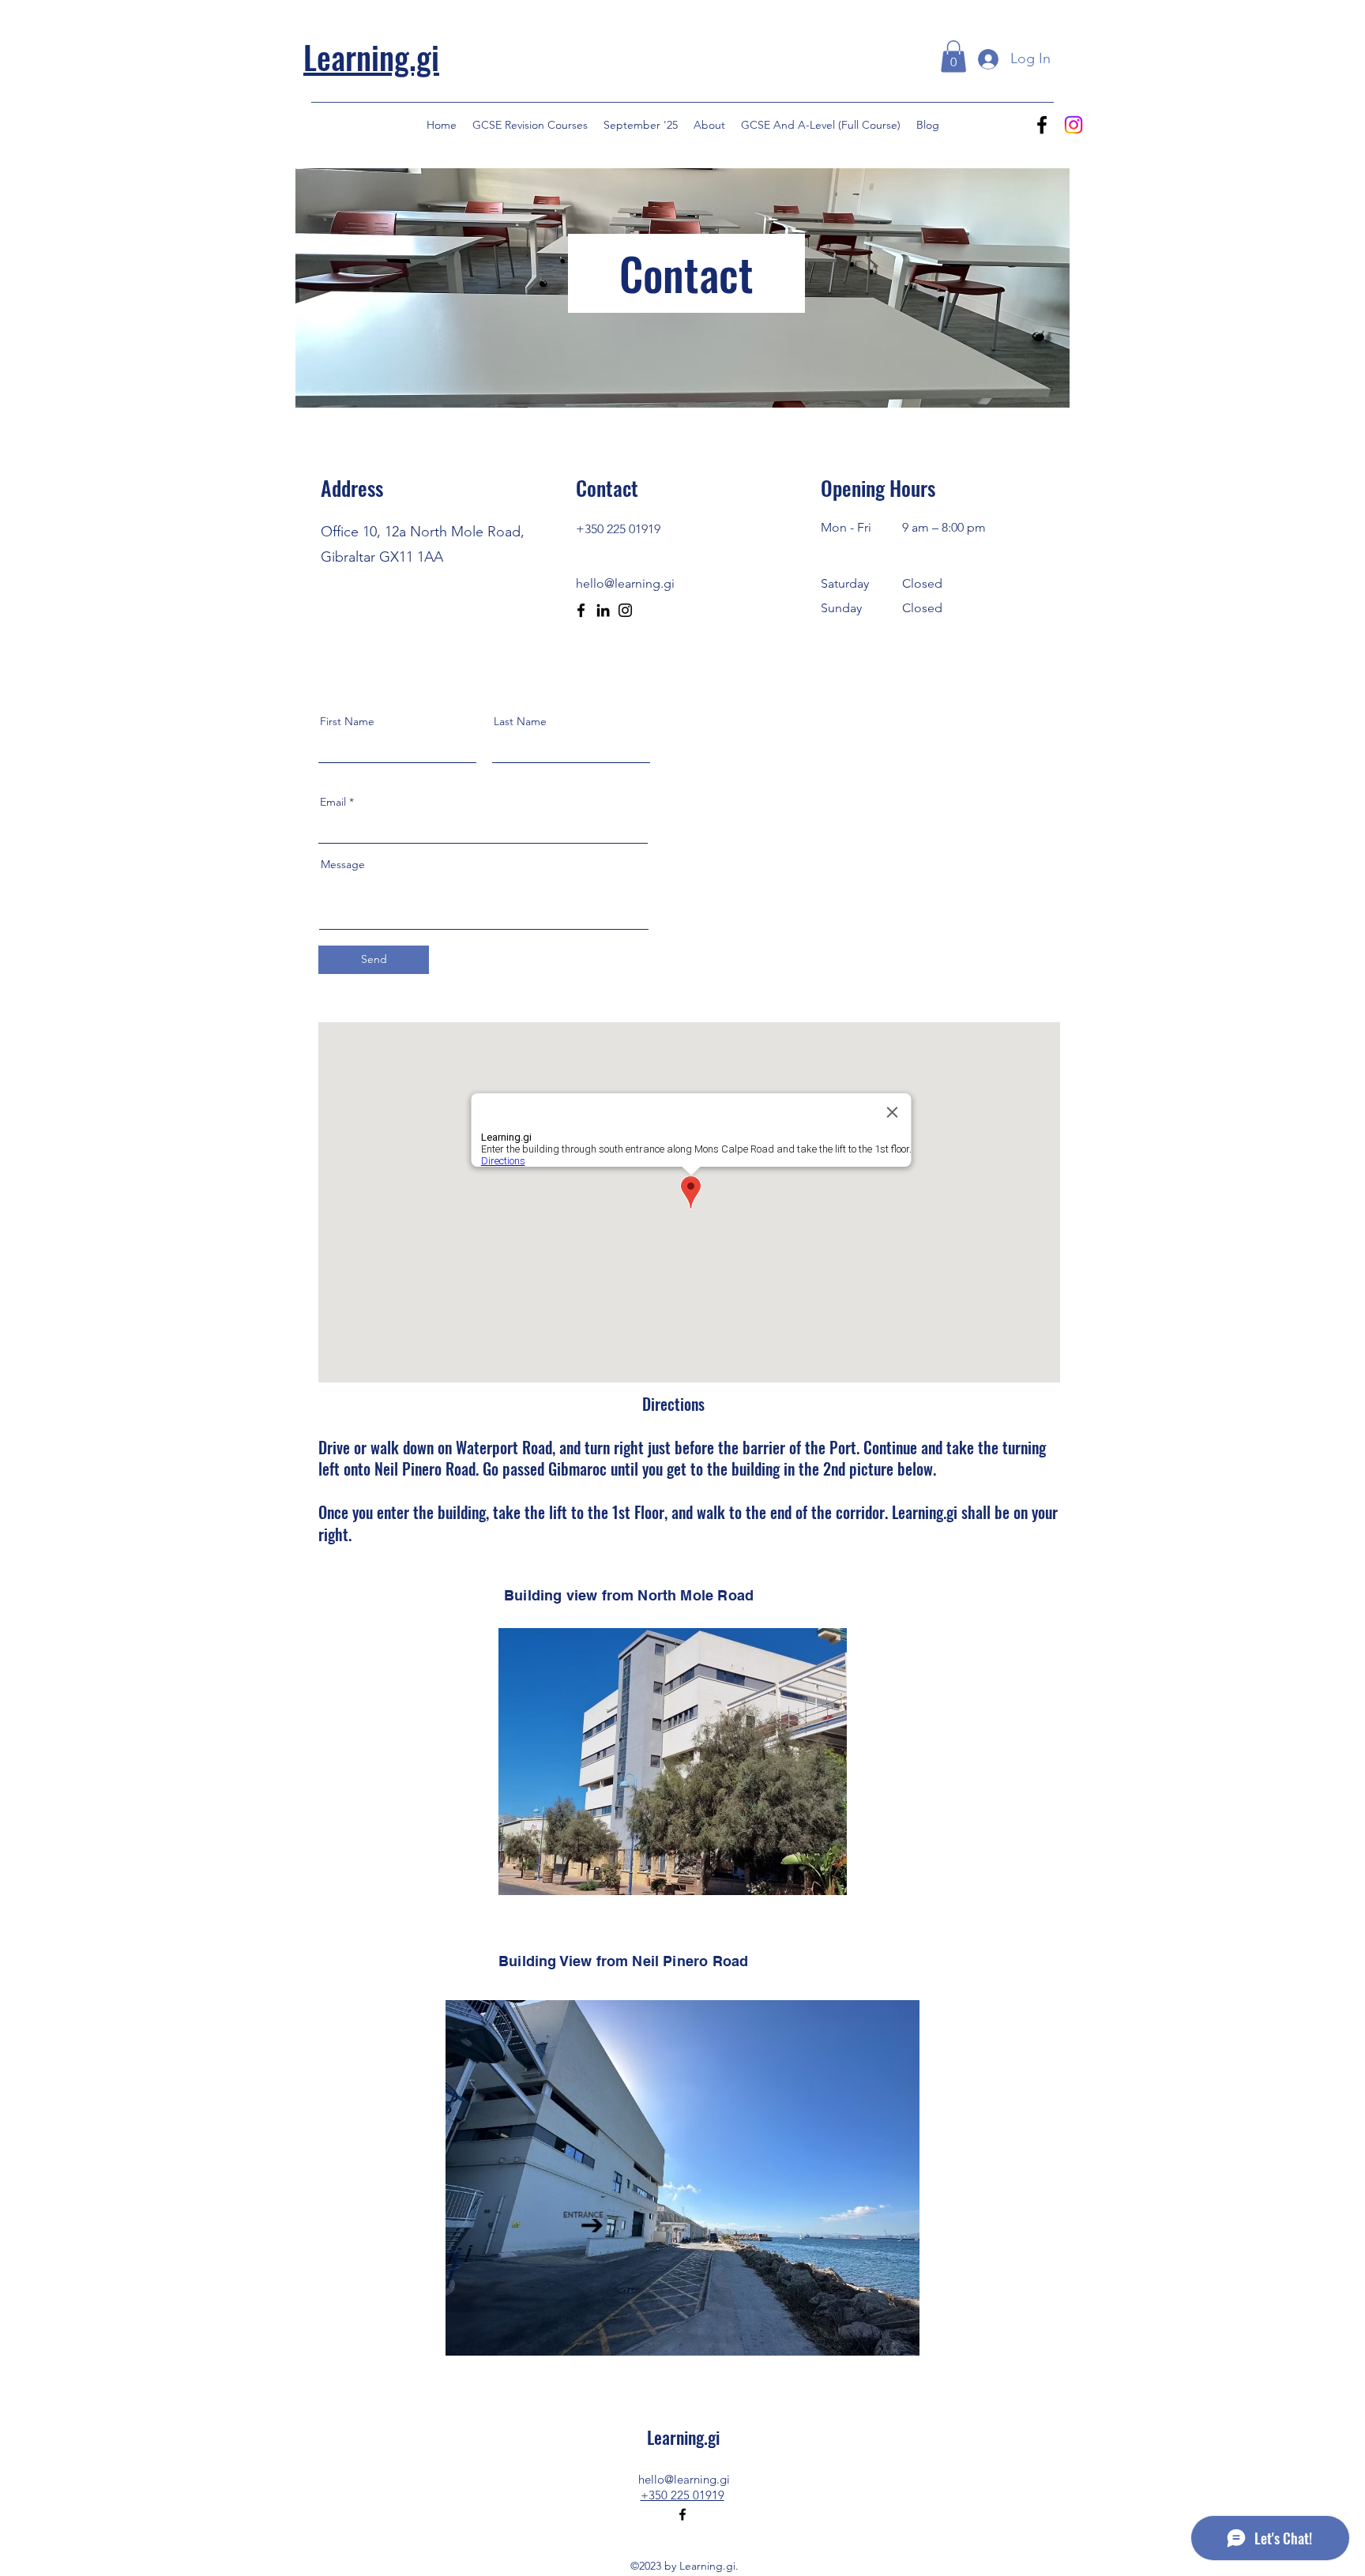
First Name (347, 721)
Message (343, 864)
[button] (953, 56)
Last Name (520, 721)
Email (333, 802)
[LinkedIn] (603, 610)
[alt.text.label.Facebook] (1042, 125)
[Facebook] (581, 610)
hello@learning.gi (684, 2479)
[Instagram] (1074, 125)
